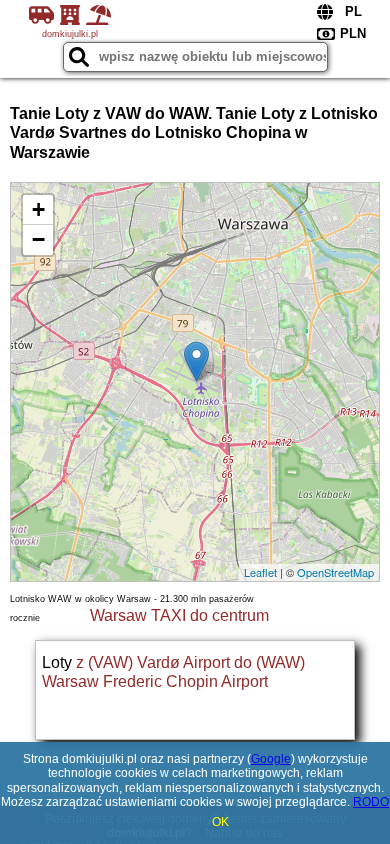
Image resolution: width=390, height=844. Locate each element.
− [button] (38, 239)
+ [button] (38, 209)
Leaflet (260, 572)
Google (271, 759)
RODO (371, 802)
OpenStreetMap (335, 572)
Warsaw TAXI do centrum (179, 615)
